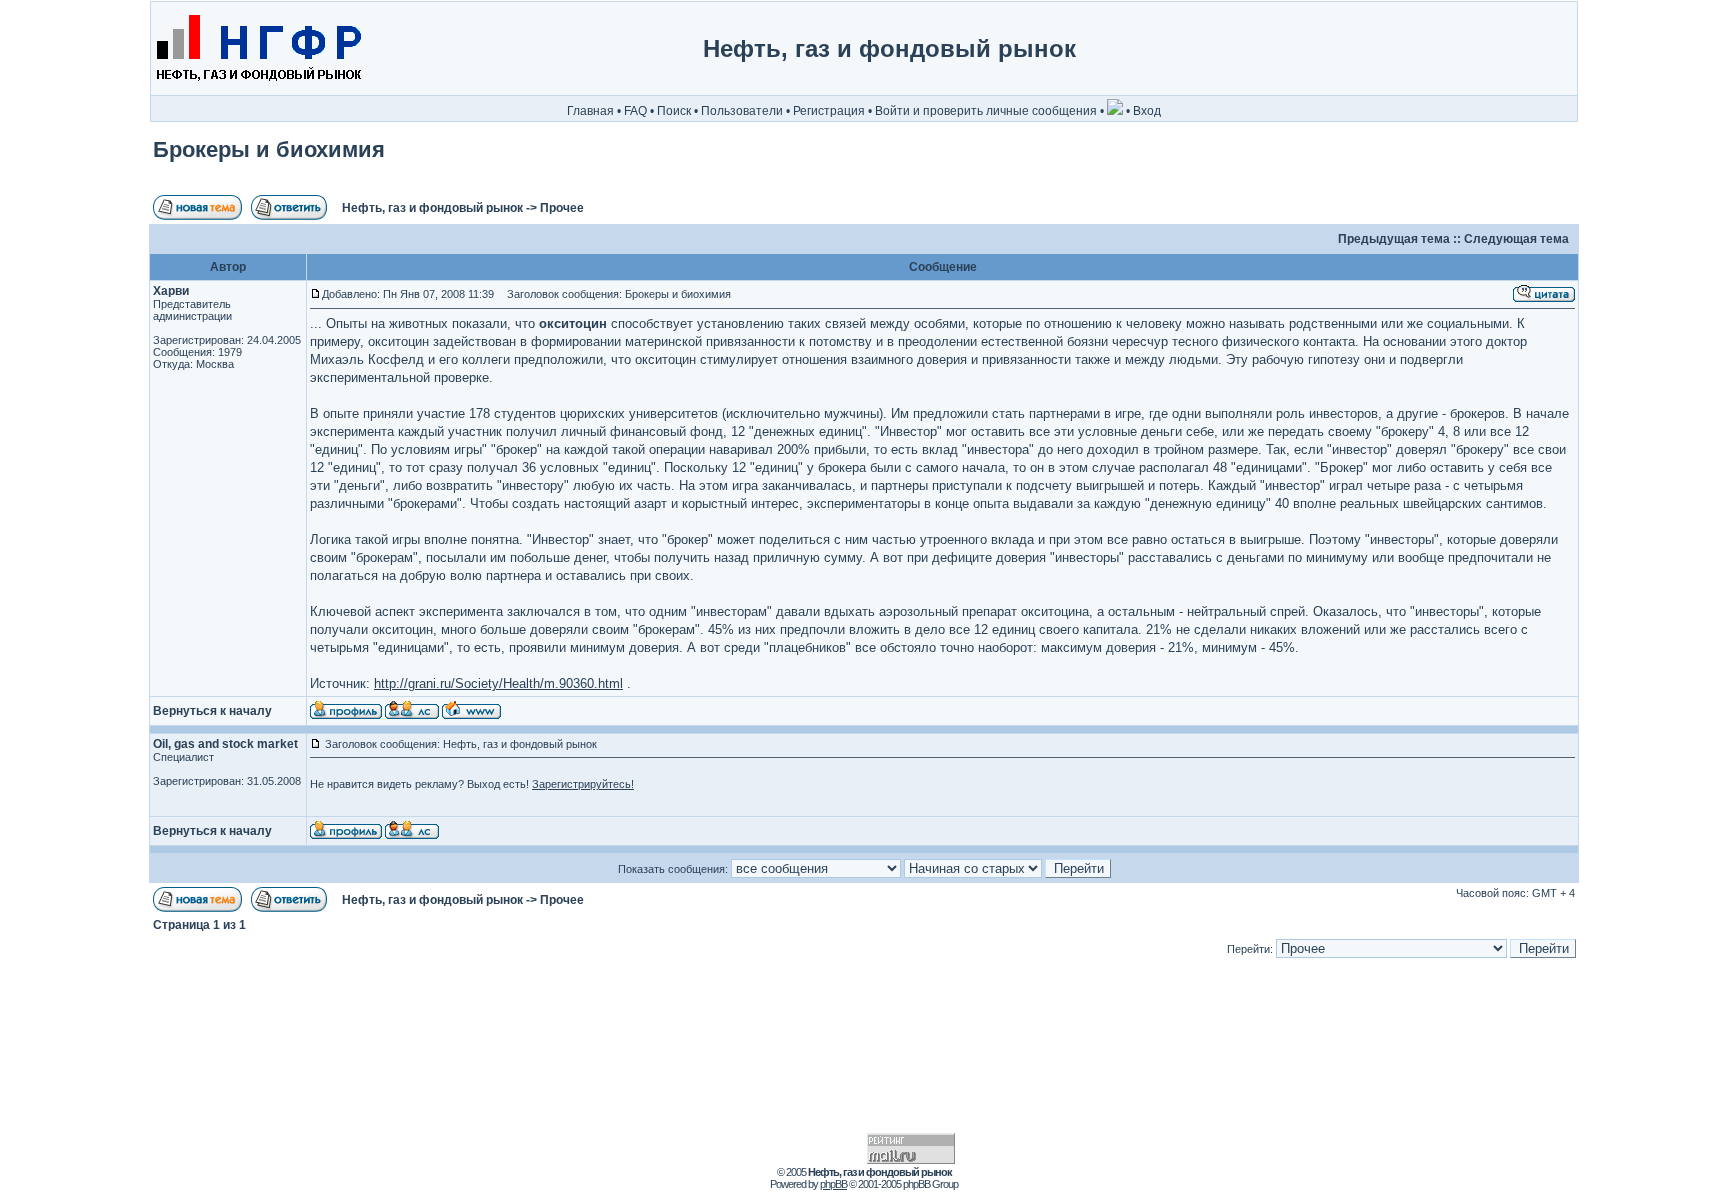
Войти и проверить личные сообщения (986, 111)
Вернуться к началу (212, 711)
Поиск (674, 111)
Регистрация (829, 111)
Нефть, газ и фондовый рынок (432, 208)
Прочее (562, 208)
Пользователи (742, 111)
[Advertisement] (1492, 49)
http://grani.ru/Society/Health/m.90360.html (498, 683)
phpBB (833, 1184)
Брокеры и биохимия (269, 149)
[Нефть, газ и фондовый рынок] (257, 91)
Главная (590, 111)
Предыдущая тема (1394, 239)
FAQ (635, 111)
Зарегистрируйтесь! (583, 784)
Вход (1147, 111)
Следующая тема (1516, 239)
